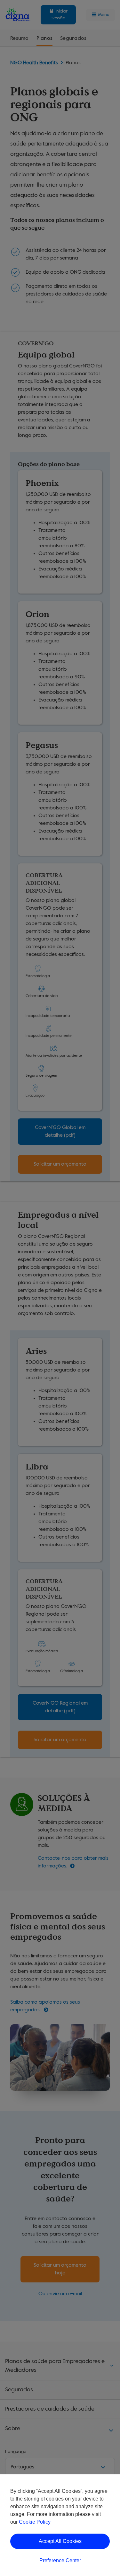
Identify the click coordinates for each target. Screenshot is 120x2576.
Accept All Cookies (60, 2541)
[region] (60, 2525)
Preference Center (60, 2560)
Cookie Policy (35, 2522)
